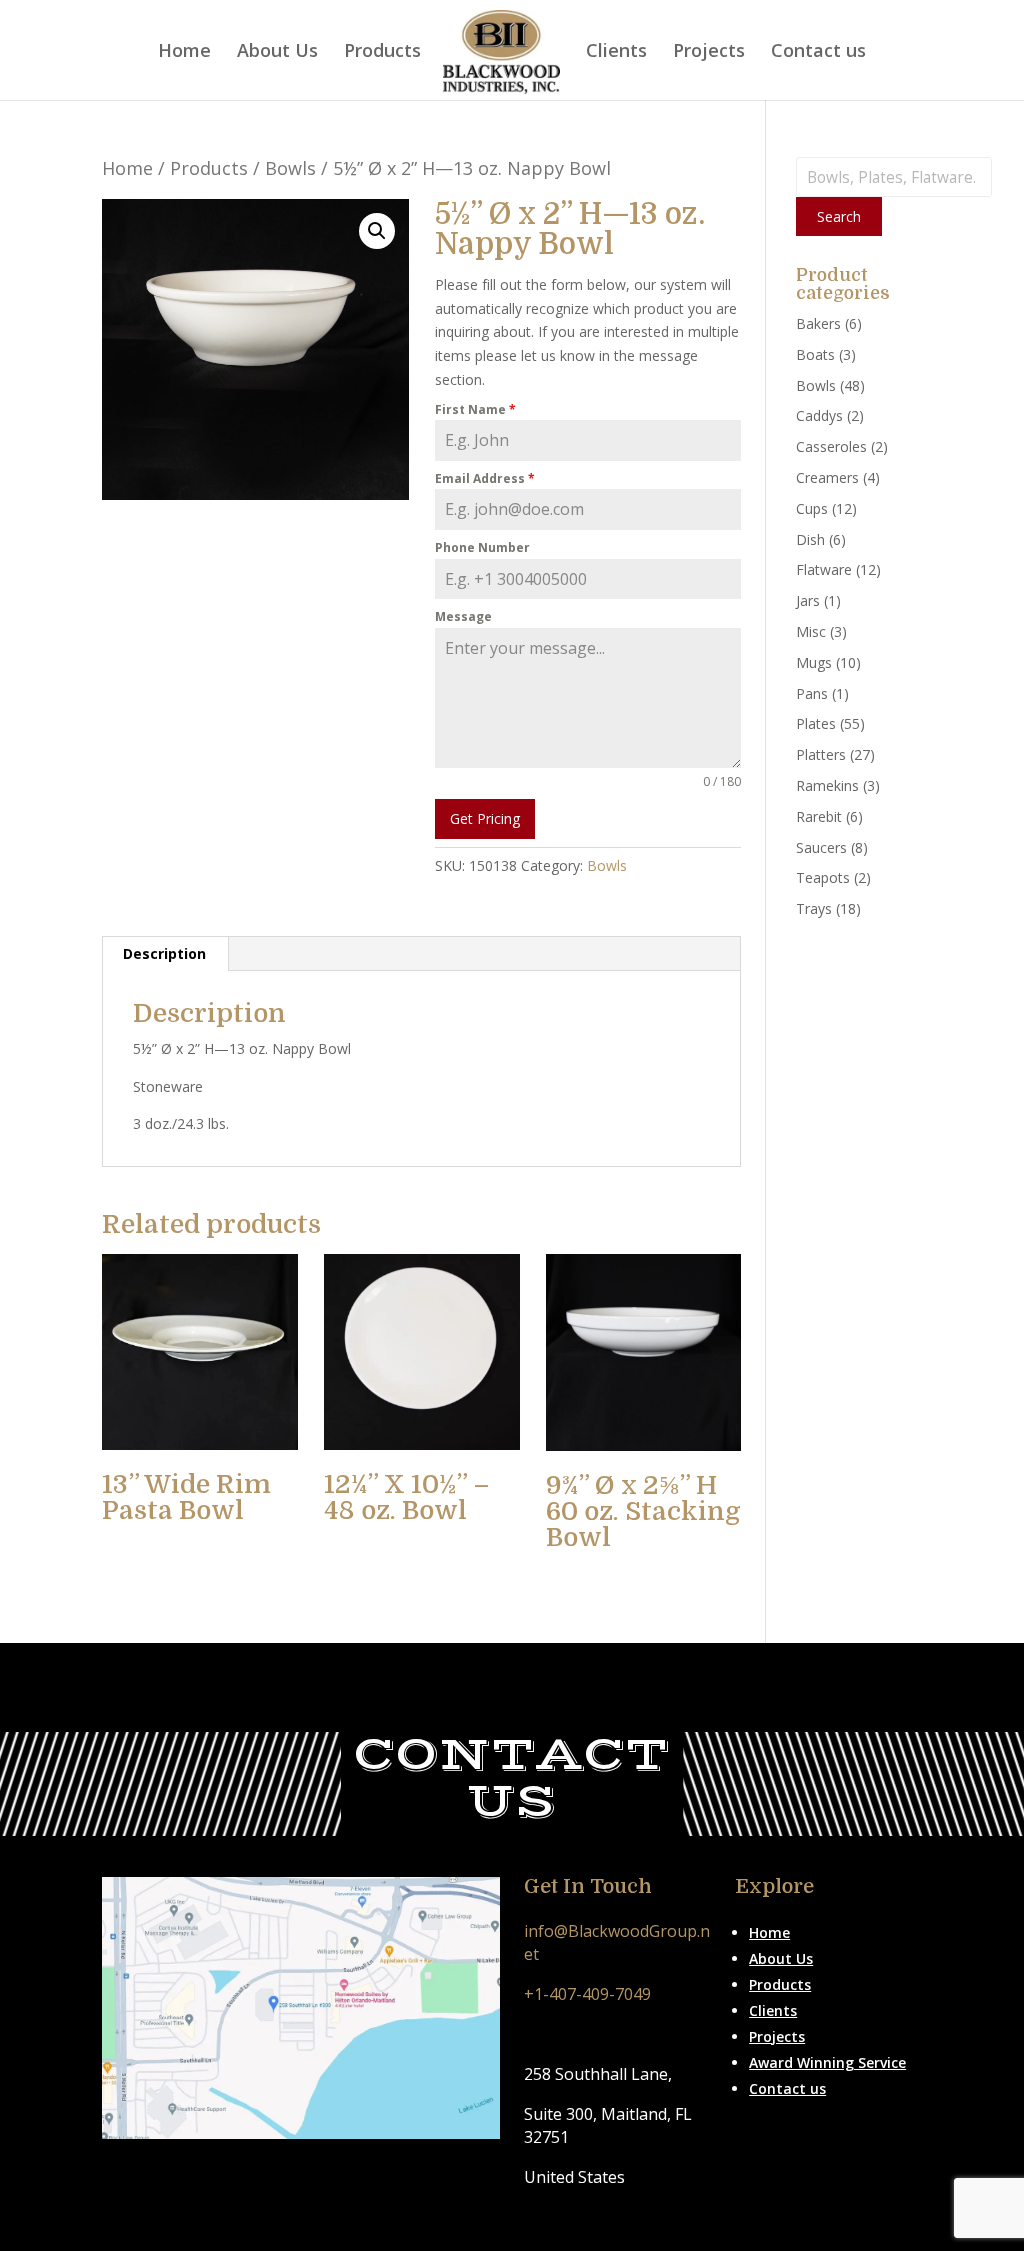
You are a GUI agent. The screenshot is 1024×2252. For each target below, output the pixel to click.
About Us (277, 52)
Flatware (824, 569)
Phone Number (482, 547)
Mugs (814, 662)
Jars (808, 600)
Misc (811, 631)
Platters (821, 754)
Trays (814, 908)
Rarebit (819, 816)
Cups (812, 508)
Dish (810, 539)
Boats (815, 354)
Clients (616, 52)
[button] (377, 231)
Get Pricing (485, 818)
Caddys (819, 415)
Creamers (827, 477)
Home (184, 52)
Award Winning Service (827, 2062)
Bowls (290, 168)
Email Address (485, 478)
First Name (475, 409)
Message (463, 616)
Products (382, 52)
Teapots (823, 877)
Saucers (821, 847)
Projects (709, 52)
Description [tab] (164, 953)
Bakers (818, 323)
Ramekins (827, 785)
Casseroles (831, 446)
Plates (816, 723)
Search (839, 216)
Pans (812, 693)
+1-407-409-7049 (587, 1994)
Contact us (818, 52)
